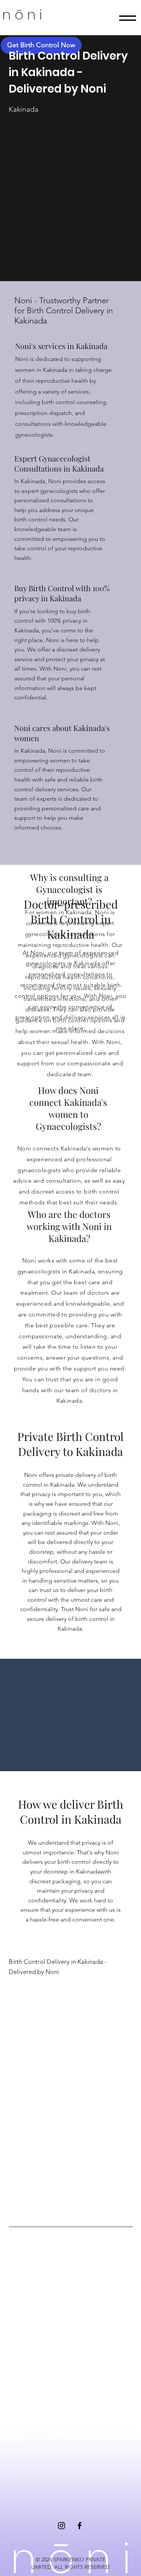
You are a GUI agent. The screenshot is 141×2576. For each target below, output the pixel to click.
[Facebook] (80, 2526)
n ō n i (22, 15)
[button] (128, 18)
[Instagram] (61, 2526)
